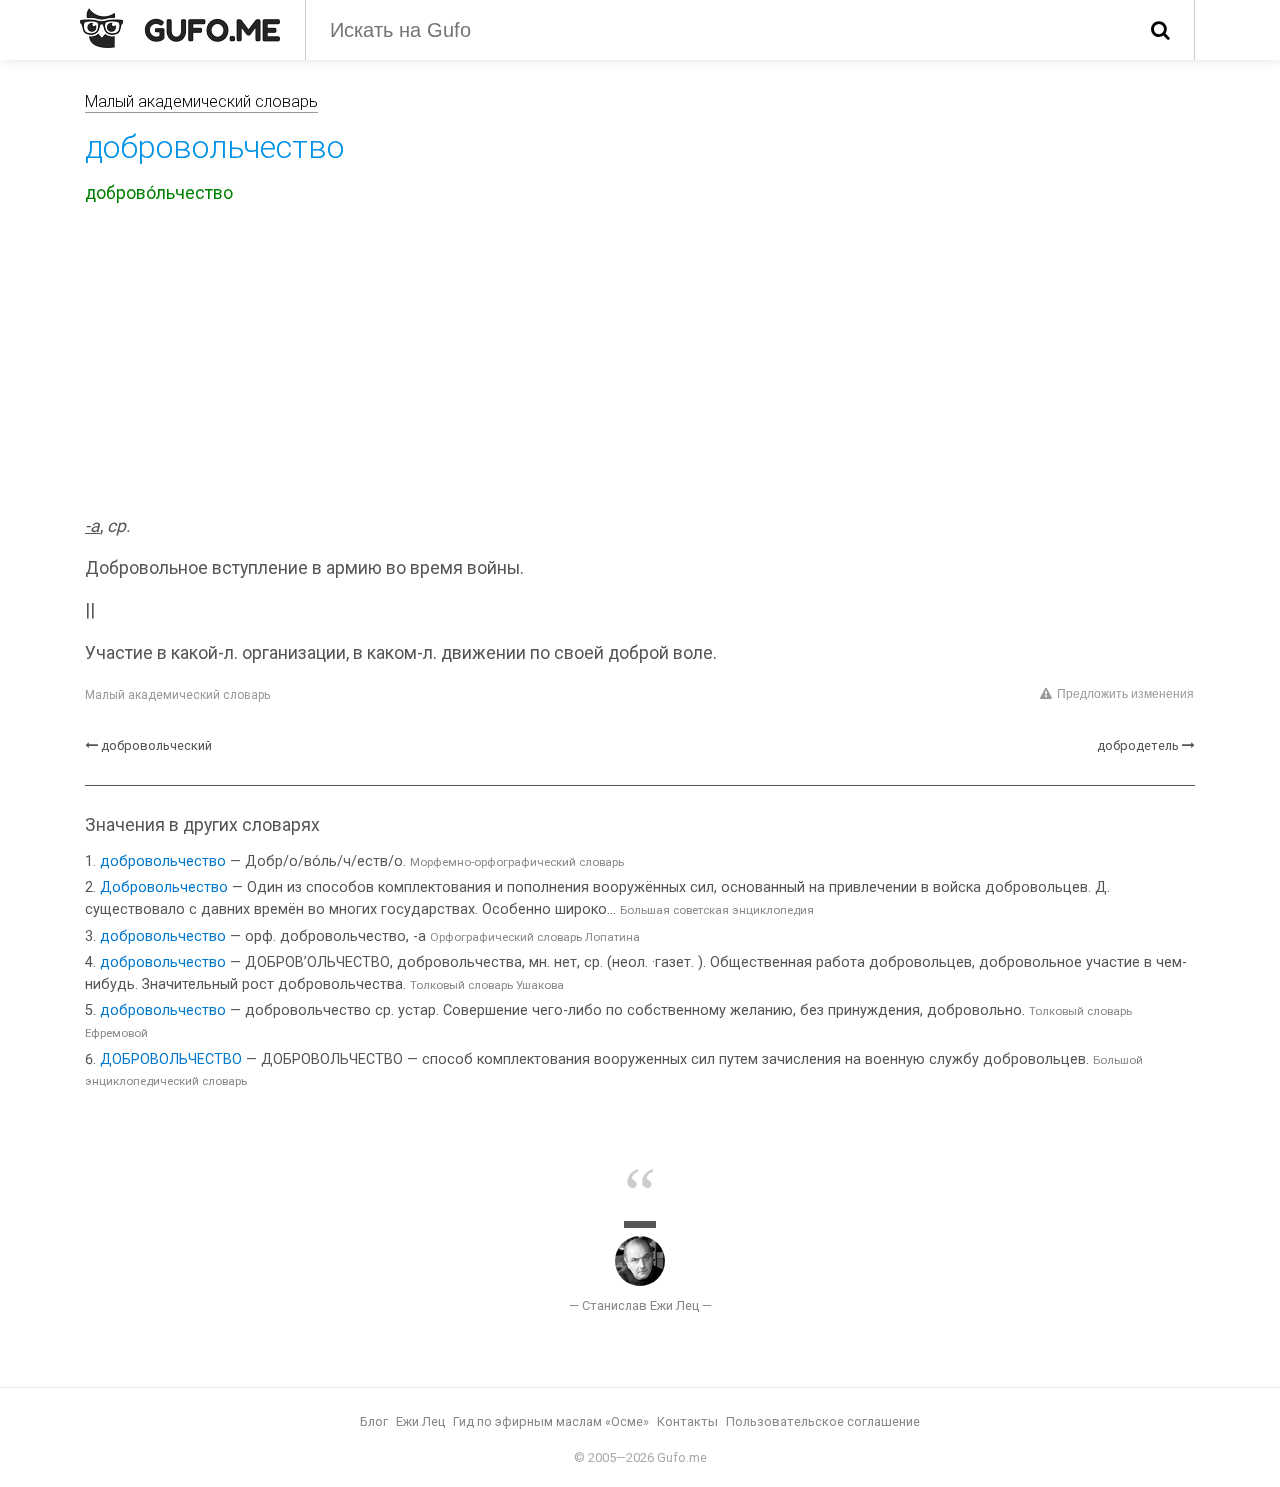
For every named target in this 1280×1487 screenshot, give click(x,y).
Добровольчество (164, 887)
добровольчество (163, 861)
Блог (374, 1421)
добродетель (1138, 745)
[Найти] (1160, 30)
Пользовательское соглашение (823, 1421)
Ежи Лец (420, 1421)
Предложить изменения (1125, 694)
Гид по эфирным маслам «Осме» (551, 1421)
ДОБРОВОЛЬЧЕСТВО (171, 1059)
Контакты (687, 1421)
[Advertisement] (640, 363)
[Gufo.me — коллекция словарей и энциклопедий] (180, 28)
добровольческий (156, 745)
